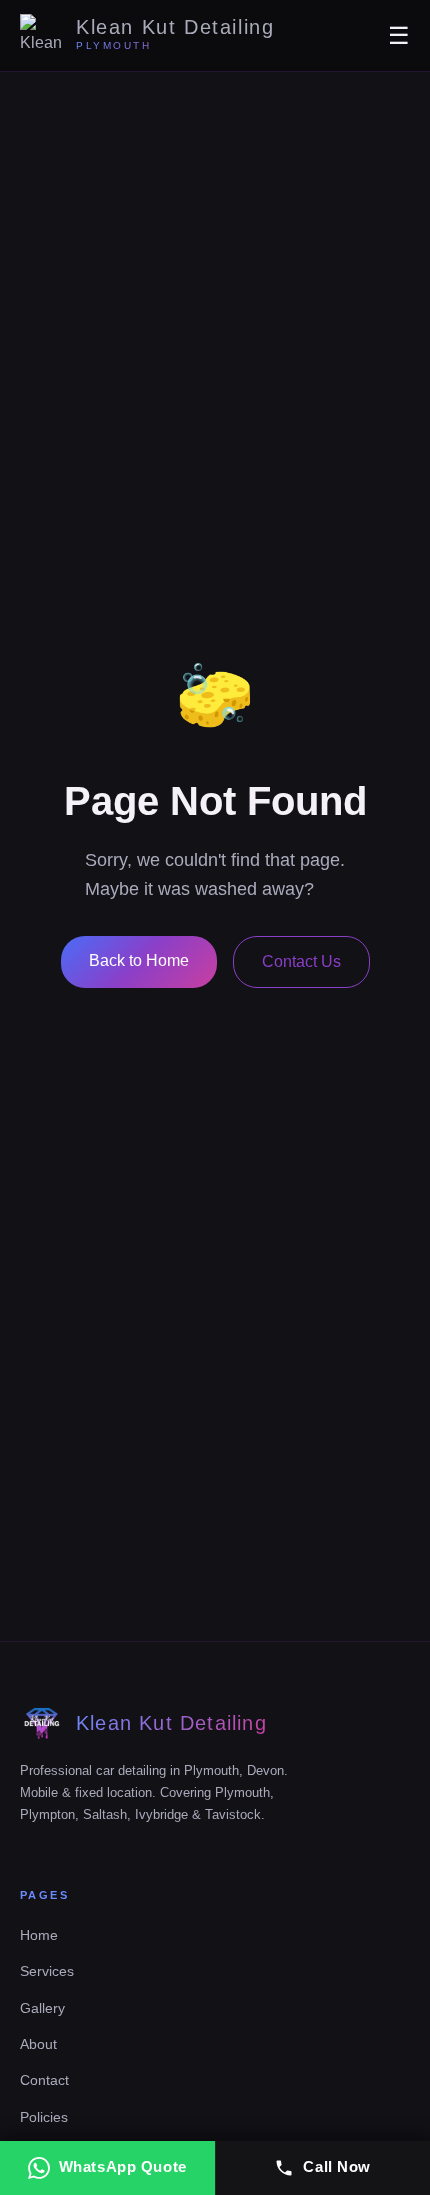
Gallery (42, 2008)
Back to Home (139, 960)
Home (39, 1935)
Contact (44, 2080)
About (38, 2044)
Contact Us (301, 961)
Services (47, 1971)
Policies (44, 2117)
